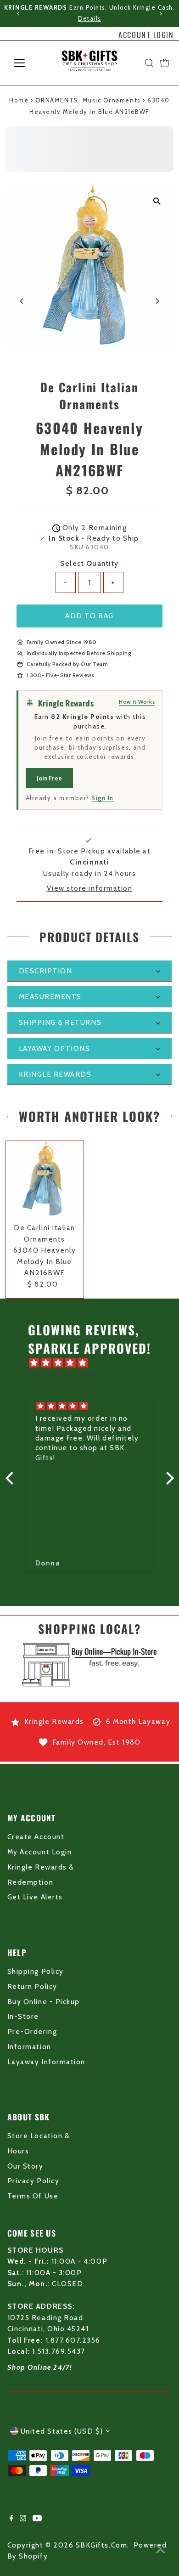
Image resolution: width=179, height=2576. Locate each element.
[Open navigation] (27, 63)
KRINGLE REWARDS (55, 1074)
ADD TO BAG (89, 616)
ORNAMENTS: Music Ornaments (88, 100)
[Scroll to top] (161, 2551)
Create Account (36, 1837)
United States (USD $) (62, 2431)
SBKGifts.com (101, 2545)
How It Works (137, 702)
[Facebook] (11, 2519)
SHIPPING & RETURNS (60, 1022)
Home (19, 100)
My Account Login (39, 1852)
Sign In (103, 798)
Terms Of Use (33, 2196)
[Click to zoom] (157, 201)
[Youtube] (37, 2519)
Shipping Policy (36, 1971)
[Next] (160, 14)
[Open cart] (165, 63)
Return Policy (32, 1986)
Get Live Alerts (35, 1897)
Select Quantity (89, 563)
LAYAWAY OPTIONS (55, 1048)
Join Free (49, 778)
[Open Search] (149, 63)
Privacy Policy (33, 2181)
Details (89, 19)
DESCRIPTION (46, 971)
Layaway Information (46, 2062)
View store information (90, 888)
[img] (94, 1363)
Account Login (146, 35)
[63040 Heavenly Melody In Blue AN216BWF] (45, 1180)
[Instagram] (23, 2519)
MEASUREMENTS (50, 997)
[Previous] (19, 14)
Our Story (25, 2166)
